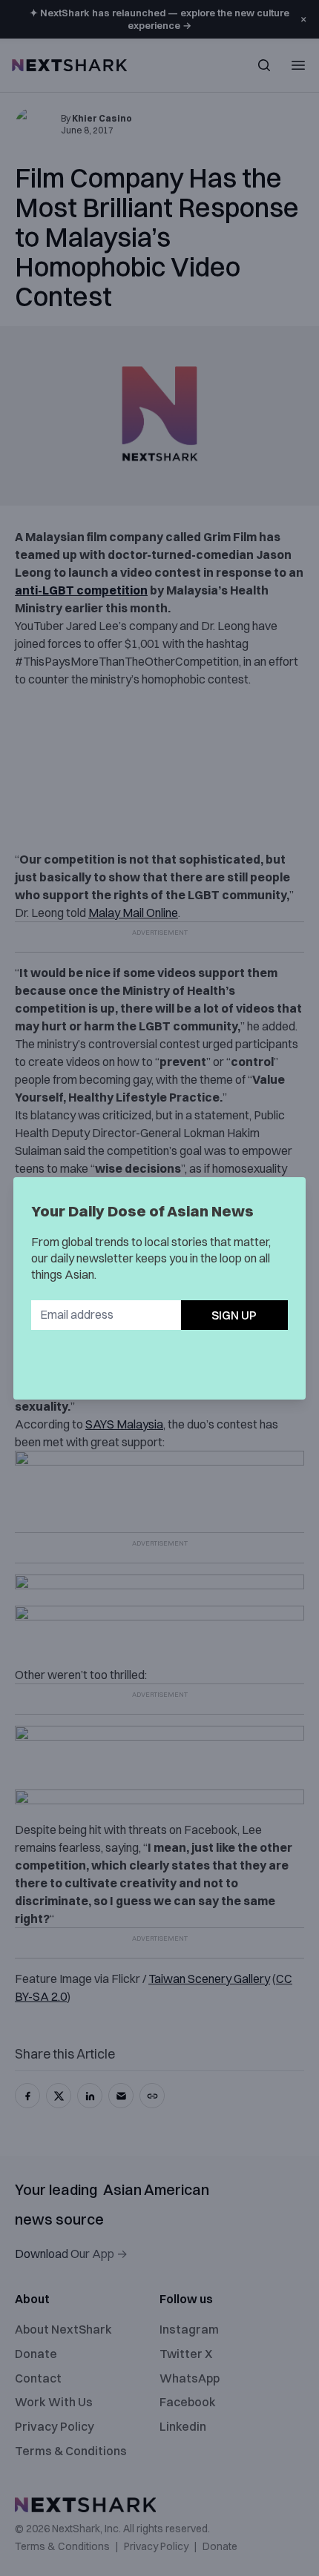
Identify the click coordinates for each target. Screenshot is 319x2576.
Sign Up (234, 1315)
